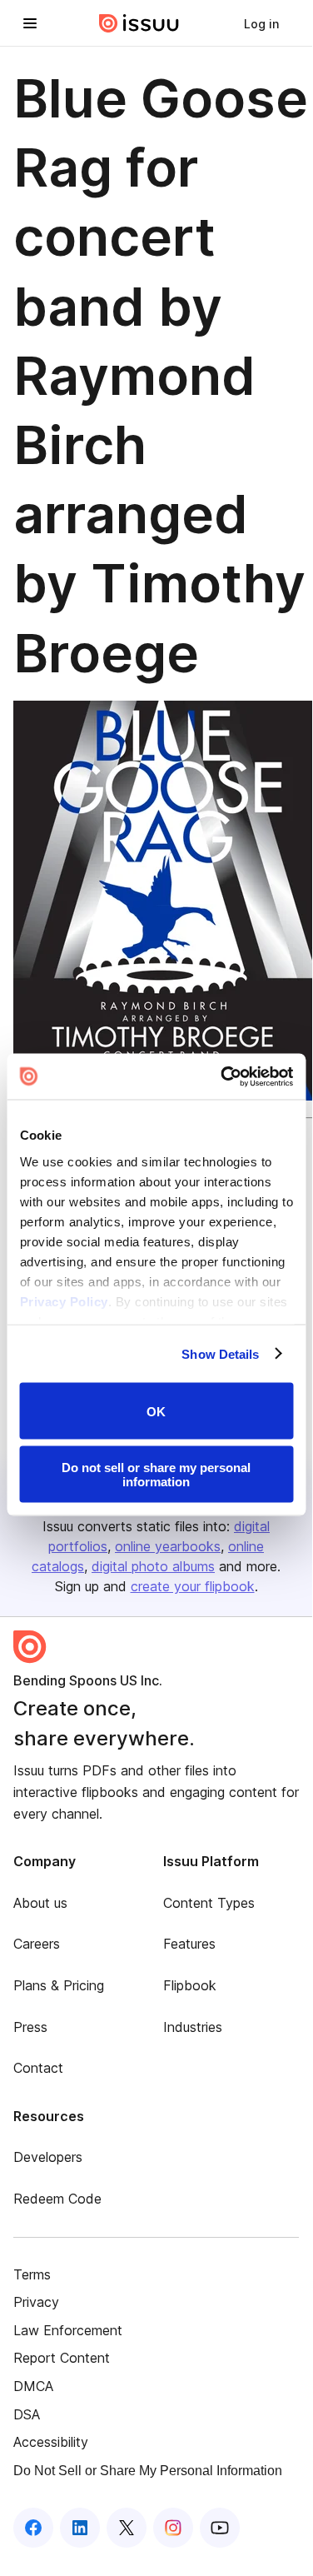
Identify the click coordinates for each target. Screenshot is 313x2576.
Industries (193, 2027)
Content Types (209, 1903)
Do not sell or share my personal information (156, 1474)
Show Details (220, 1353)
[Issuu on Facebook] (33, 2528)
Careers (37, 1944)
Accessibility (51, 2442)
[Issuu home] (139, 23)
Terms (32, 2274)
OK (156, 1411)
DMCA (33, 2386)
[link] (261, 23)
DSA (27, 2414)
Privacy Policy (63, 1301)
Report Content (62, 2358)
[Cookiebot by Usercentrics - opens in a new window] (222, 1076)
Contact (38, 2068)
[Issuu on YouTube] (220, 2528)
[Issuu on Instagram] (173, 2528)
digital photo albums (153, 1566)
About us (40, 1903)
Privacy (36, 2302)
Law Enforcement (68, 2330)
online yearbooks (168, 1546)
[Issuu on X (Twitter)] (127, 2528)
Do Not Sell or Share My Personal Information (148, 2471)
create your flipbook (193, 1586)
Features (189, 1944)
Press (30, 2027)
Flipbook (190, 1985)
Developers (48, 2157)
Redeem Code (57, 2199)
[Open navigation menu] (30, 23)
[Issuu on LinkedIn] (80, 2528)
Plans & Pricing (59, 1985)
